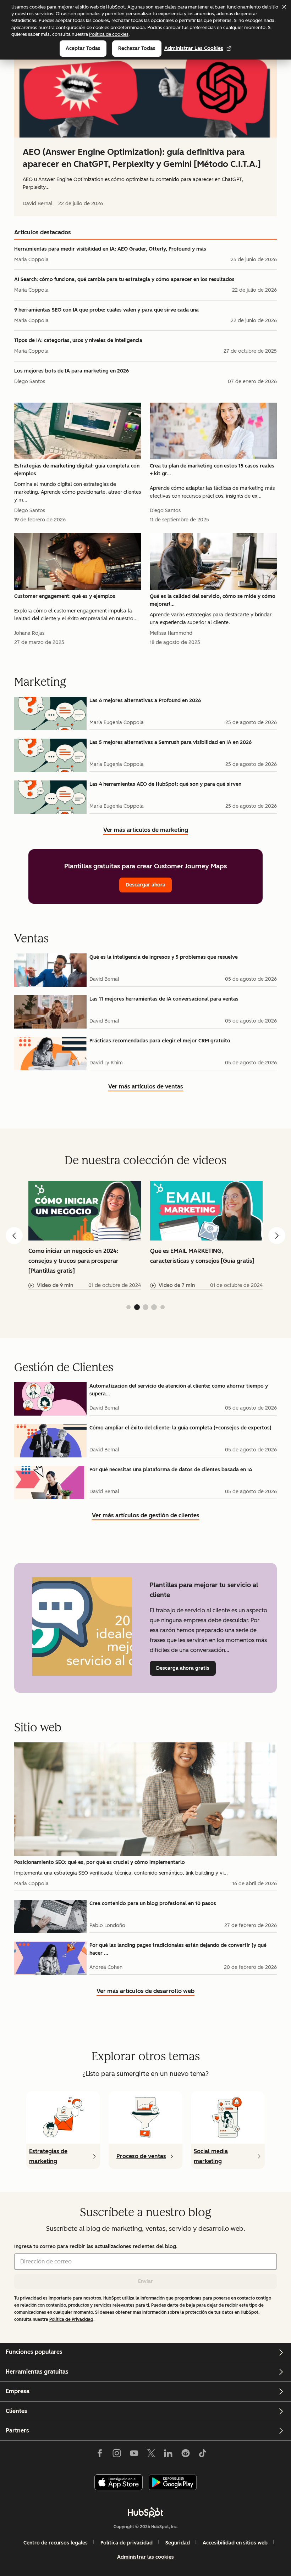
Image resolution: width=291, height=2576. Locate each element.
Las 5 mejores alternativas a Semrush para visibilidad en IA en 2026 (171, 742)
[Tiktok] (203, 2454)
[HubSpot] (145, 2512)
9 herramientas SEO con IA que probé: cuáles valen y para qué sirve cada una (106, 310)
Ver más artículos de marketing (146, 831)
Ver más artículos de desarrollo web (145, 1992)
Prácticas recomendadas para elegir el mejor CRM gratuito (160, 1041)
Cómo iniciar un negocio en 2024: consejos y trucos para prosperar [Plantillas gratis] (73, 1261)
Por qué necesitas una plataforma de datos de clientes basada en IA (171, 1470)
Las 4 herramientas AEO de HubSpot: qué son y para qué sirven (165, 784)
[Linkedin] (168, 2454)
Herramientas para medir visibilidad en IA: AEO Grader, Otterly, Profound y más (110, 249)
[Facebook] (100, 2454)
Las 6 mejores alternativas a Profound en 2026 (145, 701)
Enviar (145, 2281)
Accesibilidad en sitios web (235, 2543)
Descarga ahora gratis (186, 1668)
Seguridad (178, 2543)
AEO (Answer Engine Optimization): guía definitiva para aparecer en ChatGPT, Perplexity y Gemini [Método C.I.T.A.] (142, 158)
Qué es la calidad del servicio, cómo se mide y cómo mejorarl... (213, 600)
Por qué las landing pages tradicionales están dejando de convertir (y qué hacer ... (178, 1949)
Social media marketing (211, 2156)
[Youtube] (134, 2454)
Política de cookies (109, 34)
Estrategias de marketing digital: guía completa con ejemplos (77, 470)
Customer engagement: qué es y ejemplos (65, 596)
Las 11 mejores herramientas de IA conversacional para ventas (164, 999)
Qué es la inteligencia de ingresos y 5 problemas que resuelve (164, 957)
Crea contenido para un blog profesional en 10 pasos (153, 1903)
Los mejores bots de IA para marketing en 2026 (72, 371)
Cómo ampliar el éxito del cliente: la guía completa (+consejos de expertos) (180, 1428)
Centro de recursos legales (56, 2543)
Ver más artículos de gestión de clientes (146, 1516)
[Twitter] (151, 2454)
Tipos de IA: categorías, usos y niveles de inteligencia (78, 340)
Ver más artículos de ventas (146, 1087)
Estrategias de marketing (48, 2156)
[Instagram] (117, 2454)
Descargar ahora (145, 885)
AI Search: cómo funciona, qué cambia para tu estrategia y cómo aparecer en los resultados (124, 279)
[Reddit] (186, 2454)
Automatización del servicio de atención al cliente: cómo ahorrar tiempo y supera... (179, 1390)
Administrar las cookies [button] (145, 2557)
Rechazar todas (137, 48)
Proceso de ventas (141, 2156)
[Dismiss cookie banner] (284, 7)
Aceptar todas (83, 48)
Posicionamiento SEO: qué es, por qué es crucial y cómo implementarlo (100, 1862)
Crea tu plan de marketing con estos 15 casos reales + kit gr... (212, 470)
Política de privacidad (127, 2543)
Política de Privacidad (71, 2319)
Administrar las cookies (194, 48)
